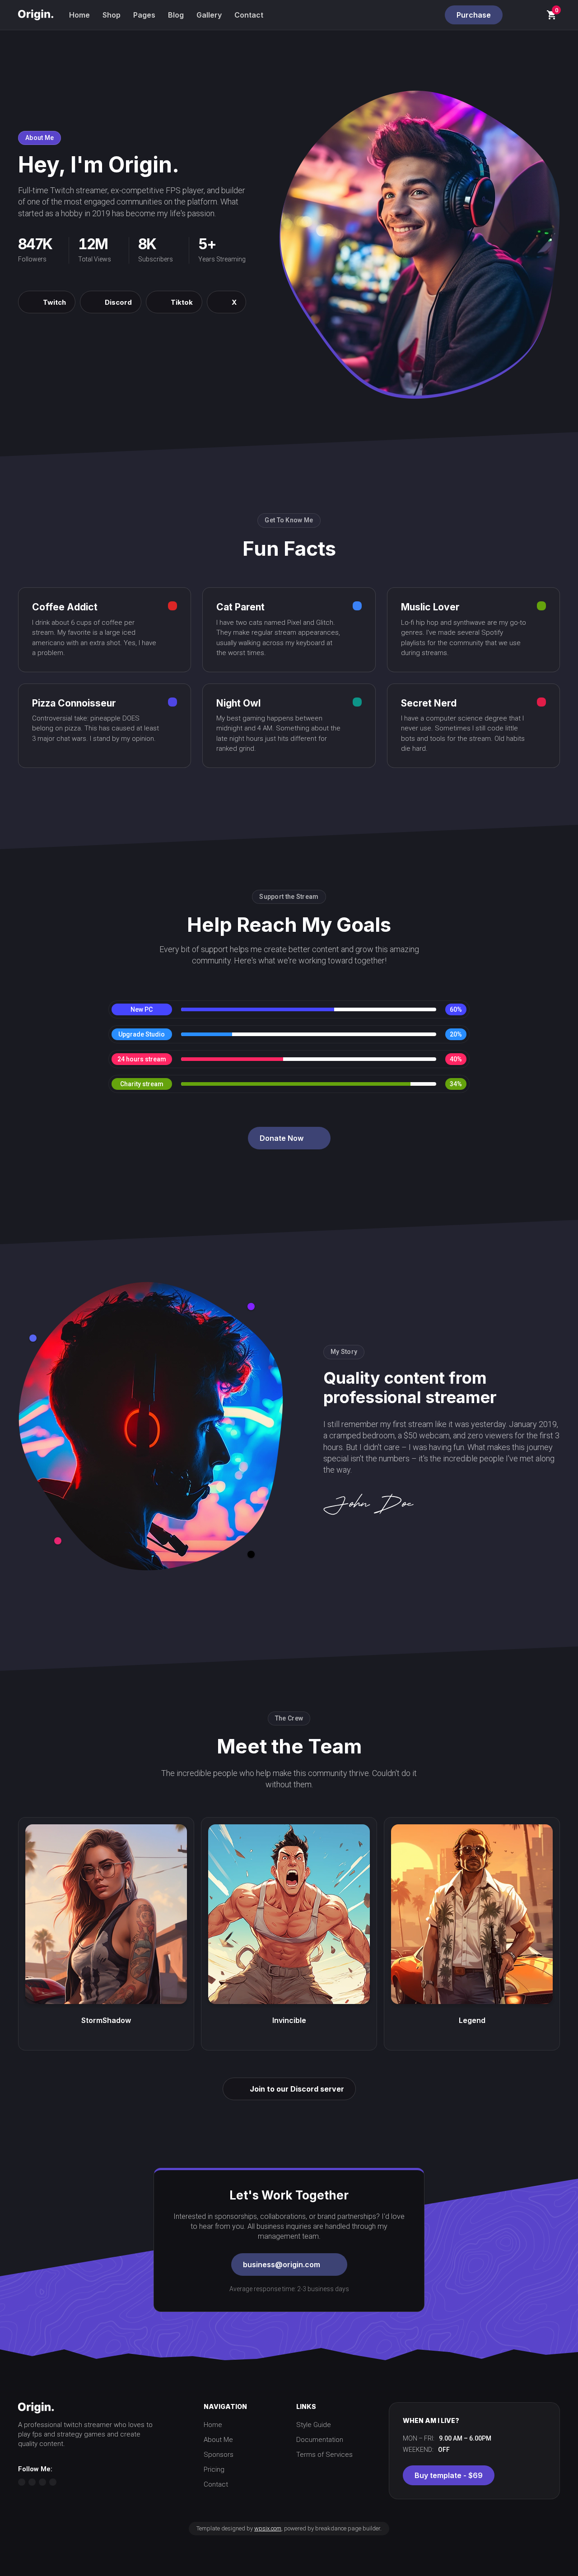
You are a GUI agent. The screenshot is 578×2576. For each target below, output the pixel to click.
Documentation (320, 2440)
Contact (249, 15)
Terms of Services (324, 2455)
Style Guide (314, 2425)
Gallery (209, 15)
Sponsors (219, 2455)
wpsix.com (268, 2528)
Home (79, 15)
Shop (112, 15)
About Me (218, 2440)
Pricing (214, 2469)
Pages (144, 15)
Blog (176, 15)
